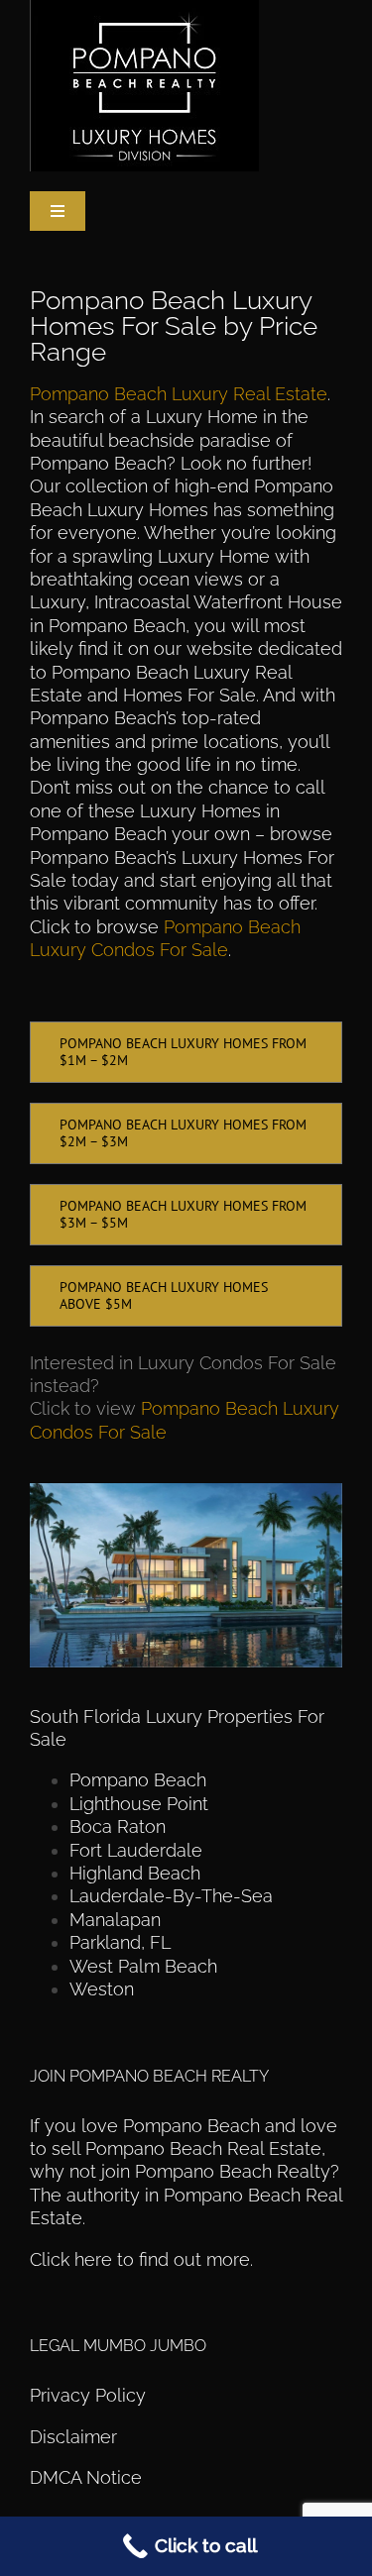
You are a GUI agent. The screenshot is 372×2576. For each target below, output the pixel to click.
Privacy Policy (88, 2395)
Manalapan (115, 1920)
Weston (102, 1989)
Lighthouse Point (139, 1804)
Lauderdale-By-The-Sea (171, 1896)
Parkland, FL (120, 1942)
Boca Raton (118, 1826)
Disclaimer (76, 2437)
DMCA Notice (86, 2477)
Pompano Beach (138, 1780)
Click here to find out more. (141, 2259)
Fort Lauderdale (136, 1850)
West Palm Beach (143, 1966)
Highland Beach (135, 1873)
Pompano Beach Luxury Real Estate (179, 394)
